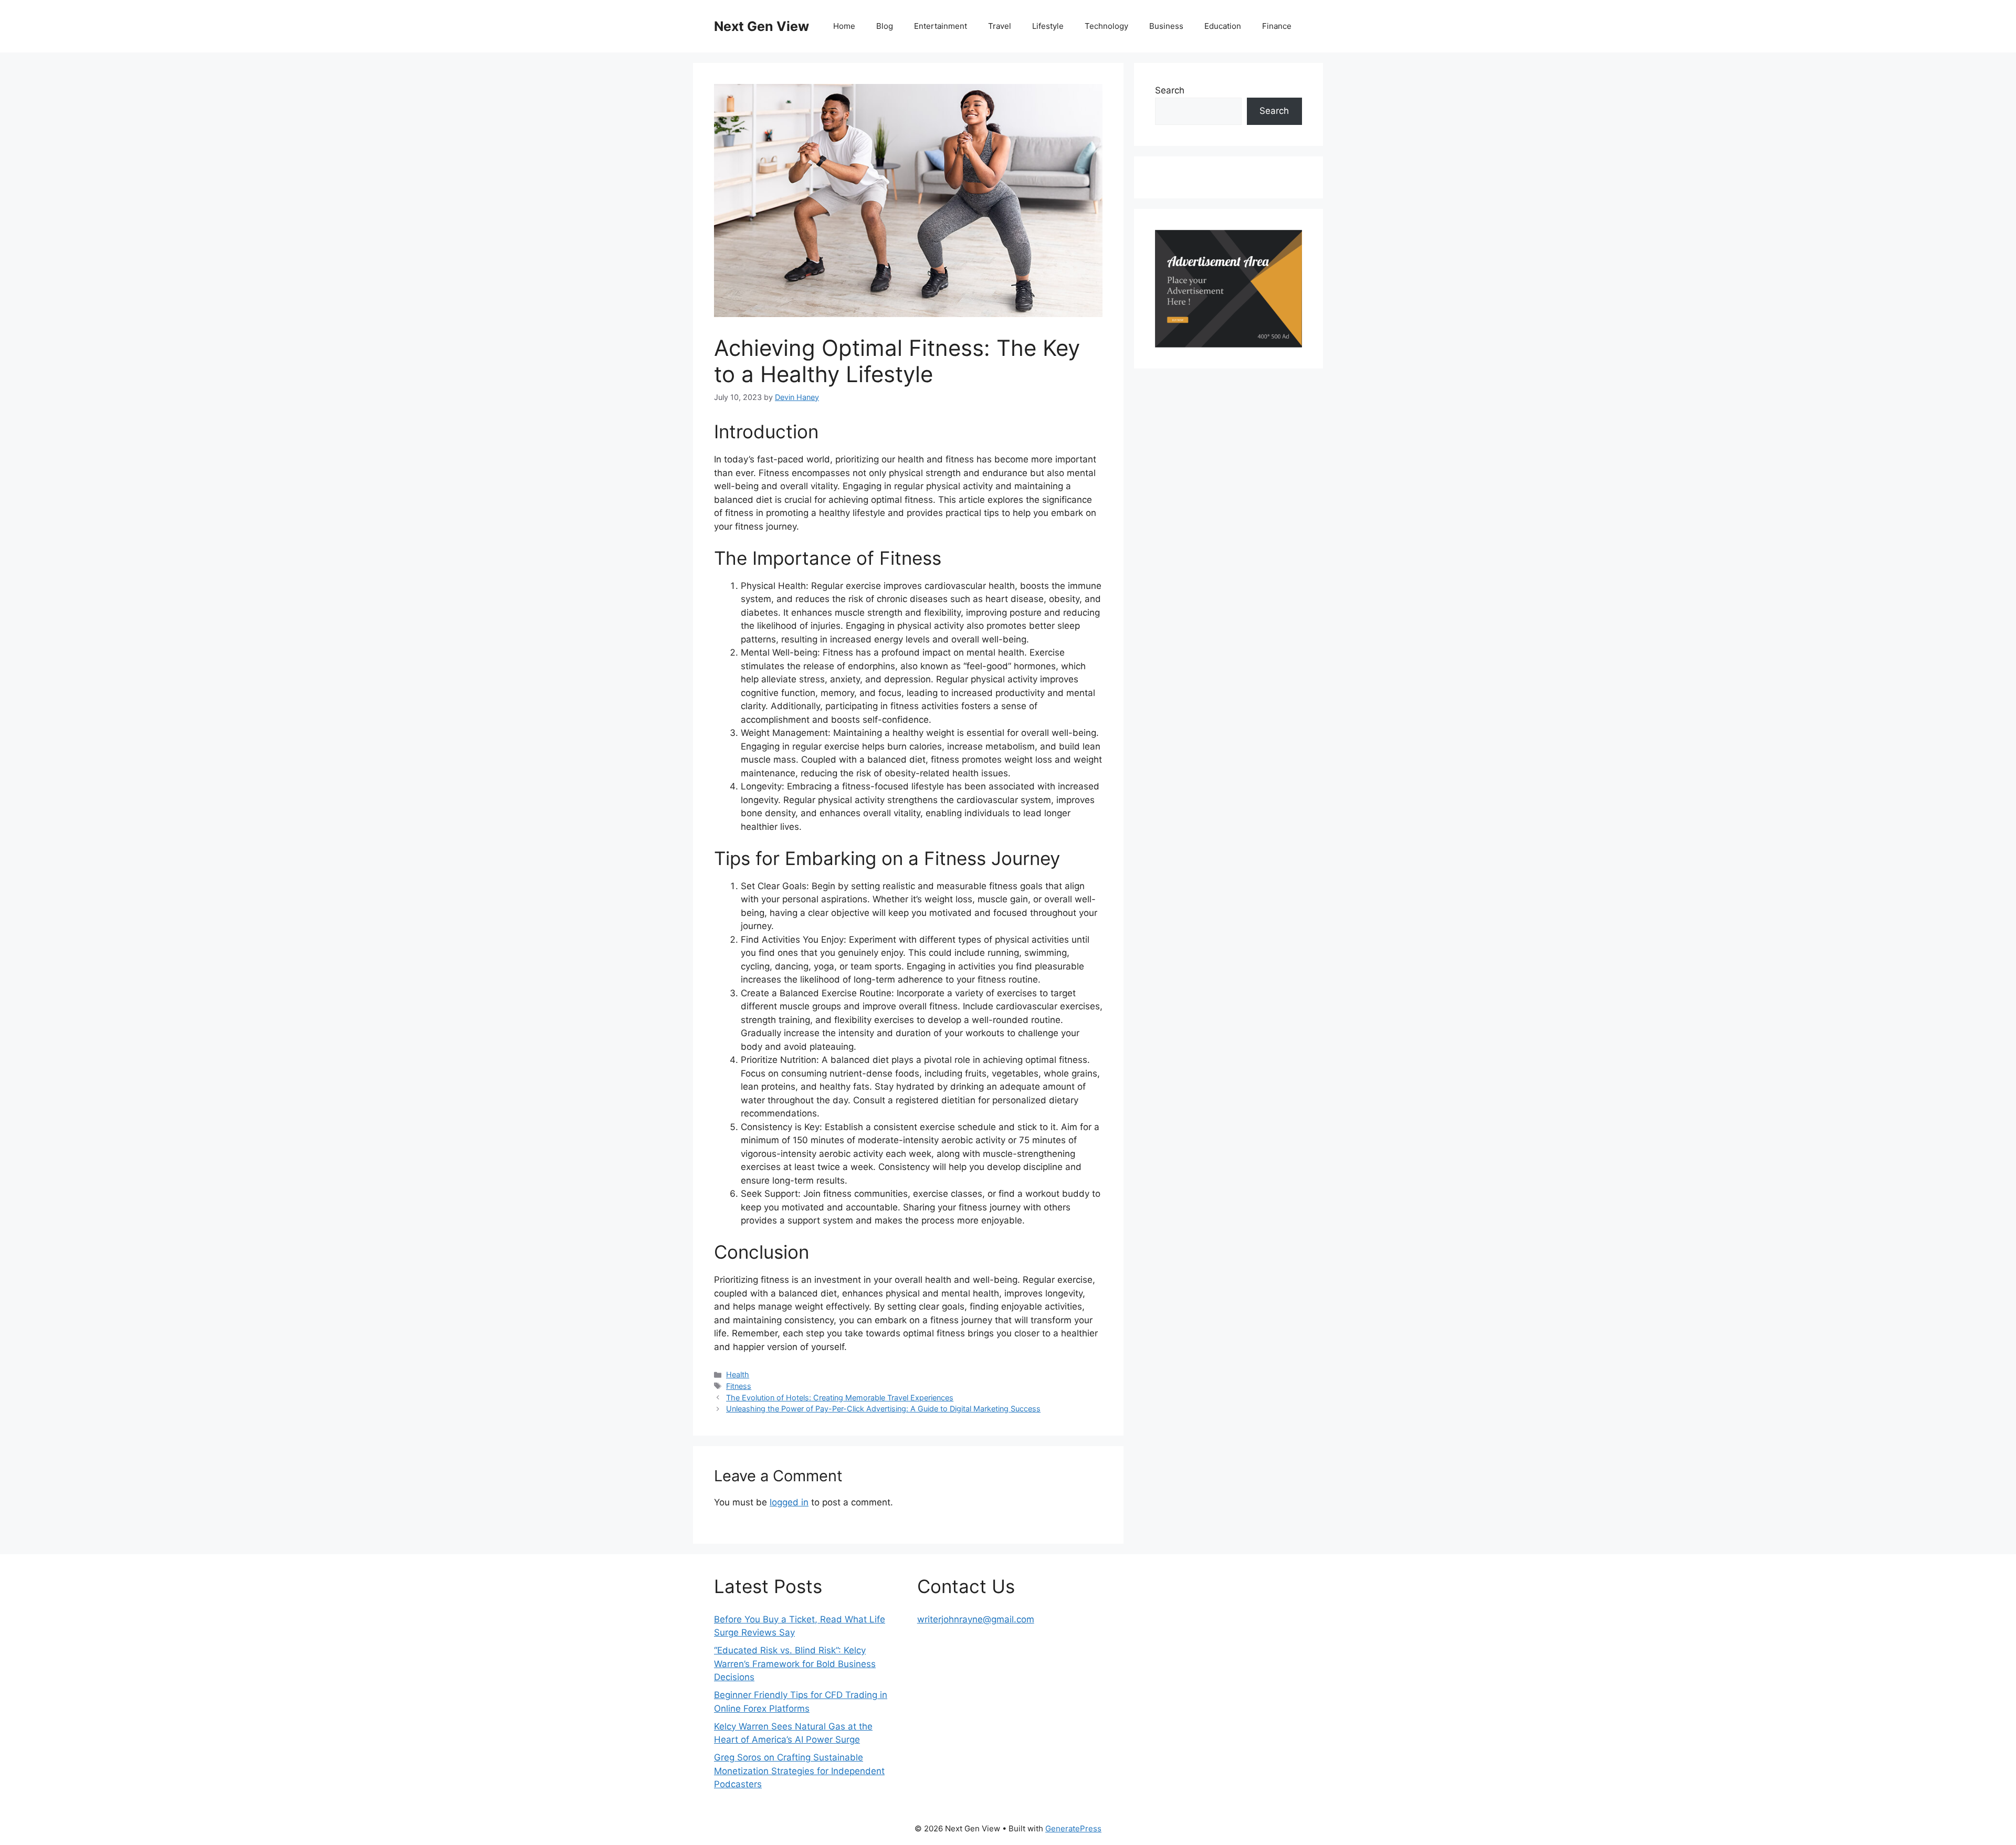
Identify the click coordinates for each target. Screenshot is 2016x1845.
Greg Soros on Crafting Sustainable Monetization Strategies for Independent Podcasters (799, 1771)
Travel (1000, 26)
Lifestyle (1048, 26)
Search (1170, 90)
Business (1166, 26)
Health (738, 1374)
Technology (1106, 26)
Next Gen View (762, 26)
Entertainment (941, 26)
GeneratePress (1073, 1828)
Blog (885, 26)
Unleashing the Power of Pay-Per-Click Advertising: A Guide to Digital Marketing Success (883, 1409)
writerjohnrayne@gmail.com (976, 1619)
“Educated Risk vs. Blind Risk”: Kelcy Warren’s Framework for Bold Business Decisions (795, 1664)
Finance (1277, 26)
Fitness (739, 1386)
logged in (789, 1502)
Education (1223, 26)
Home (844, 26)
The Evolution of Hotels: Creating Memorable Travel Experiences (840, 1398)
